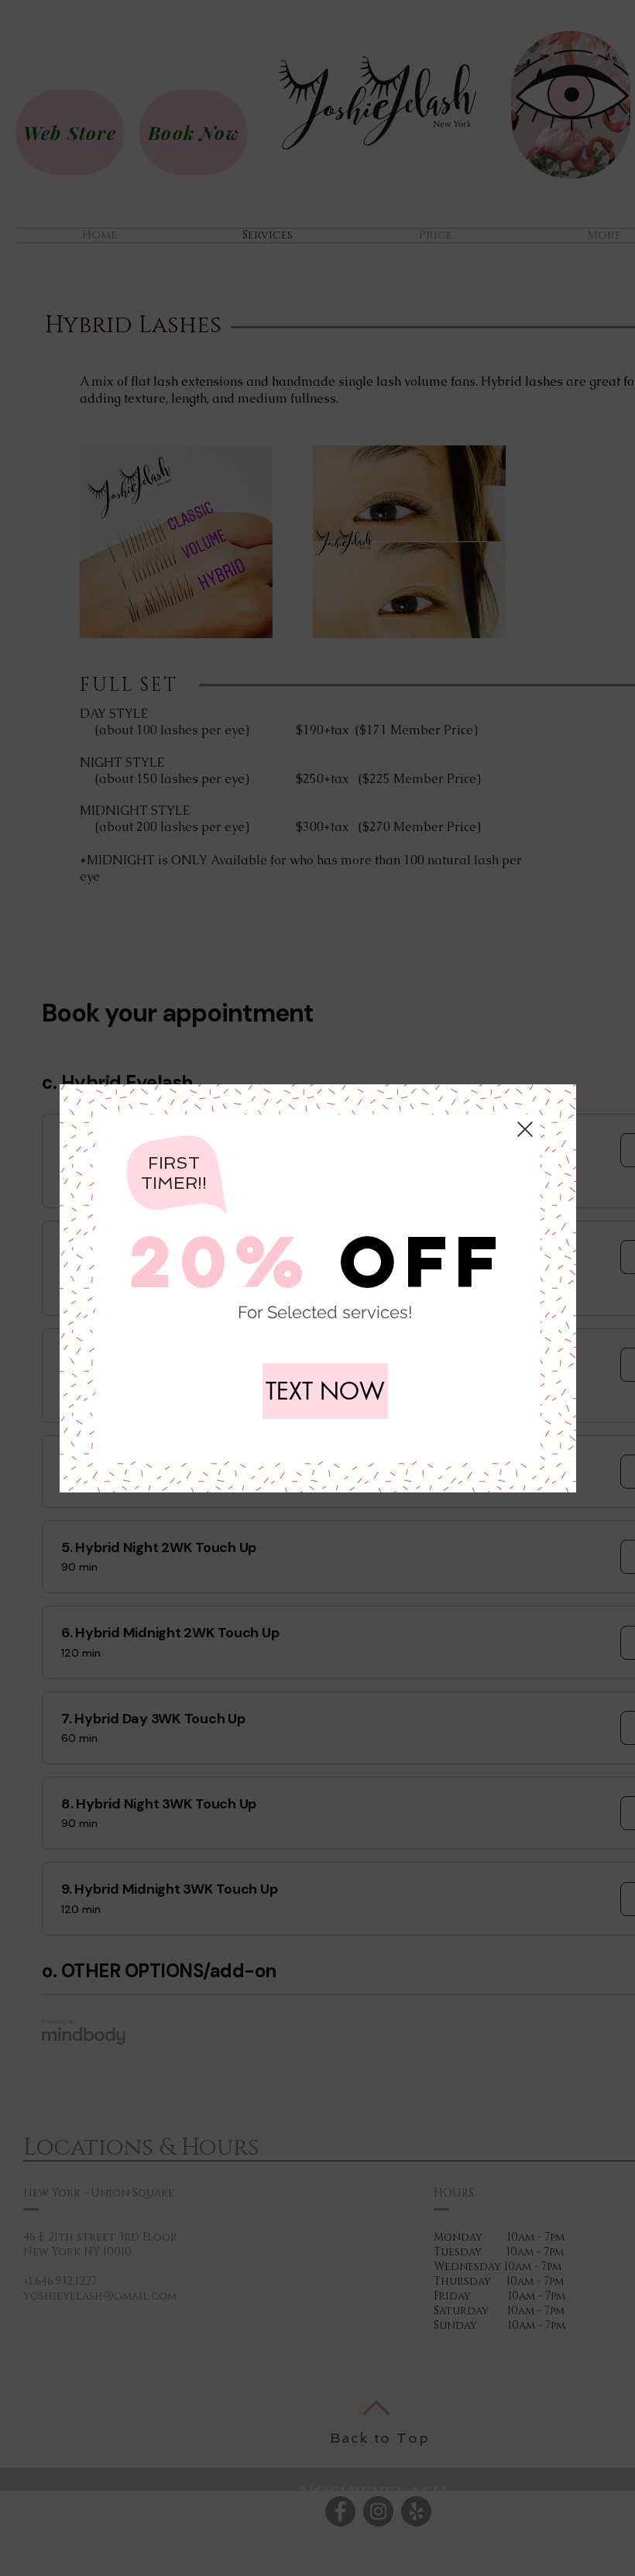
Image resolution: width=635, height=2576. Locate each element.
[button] (525, 1129)
